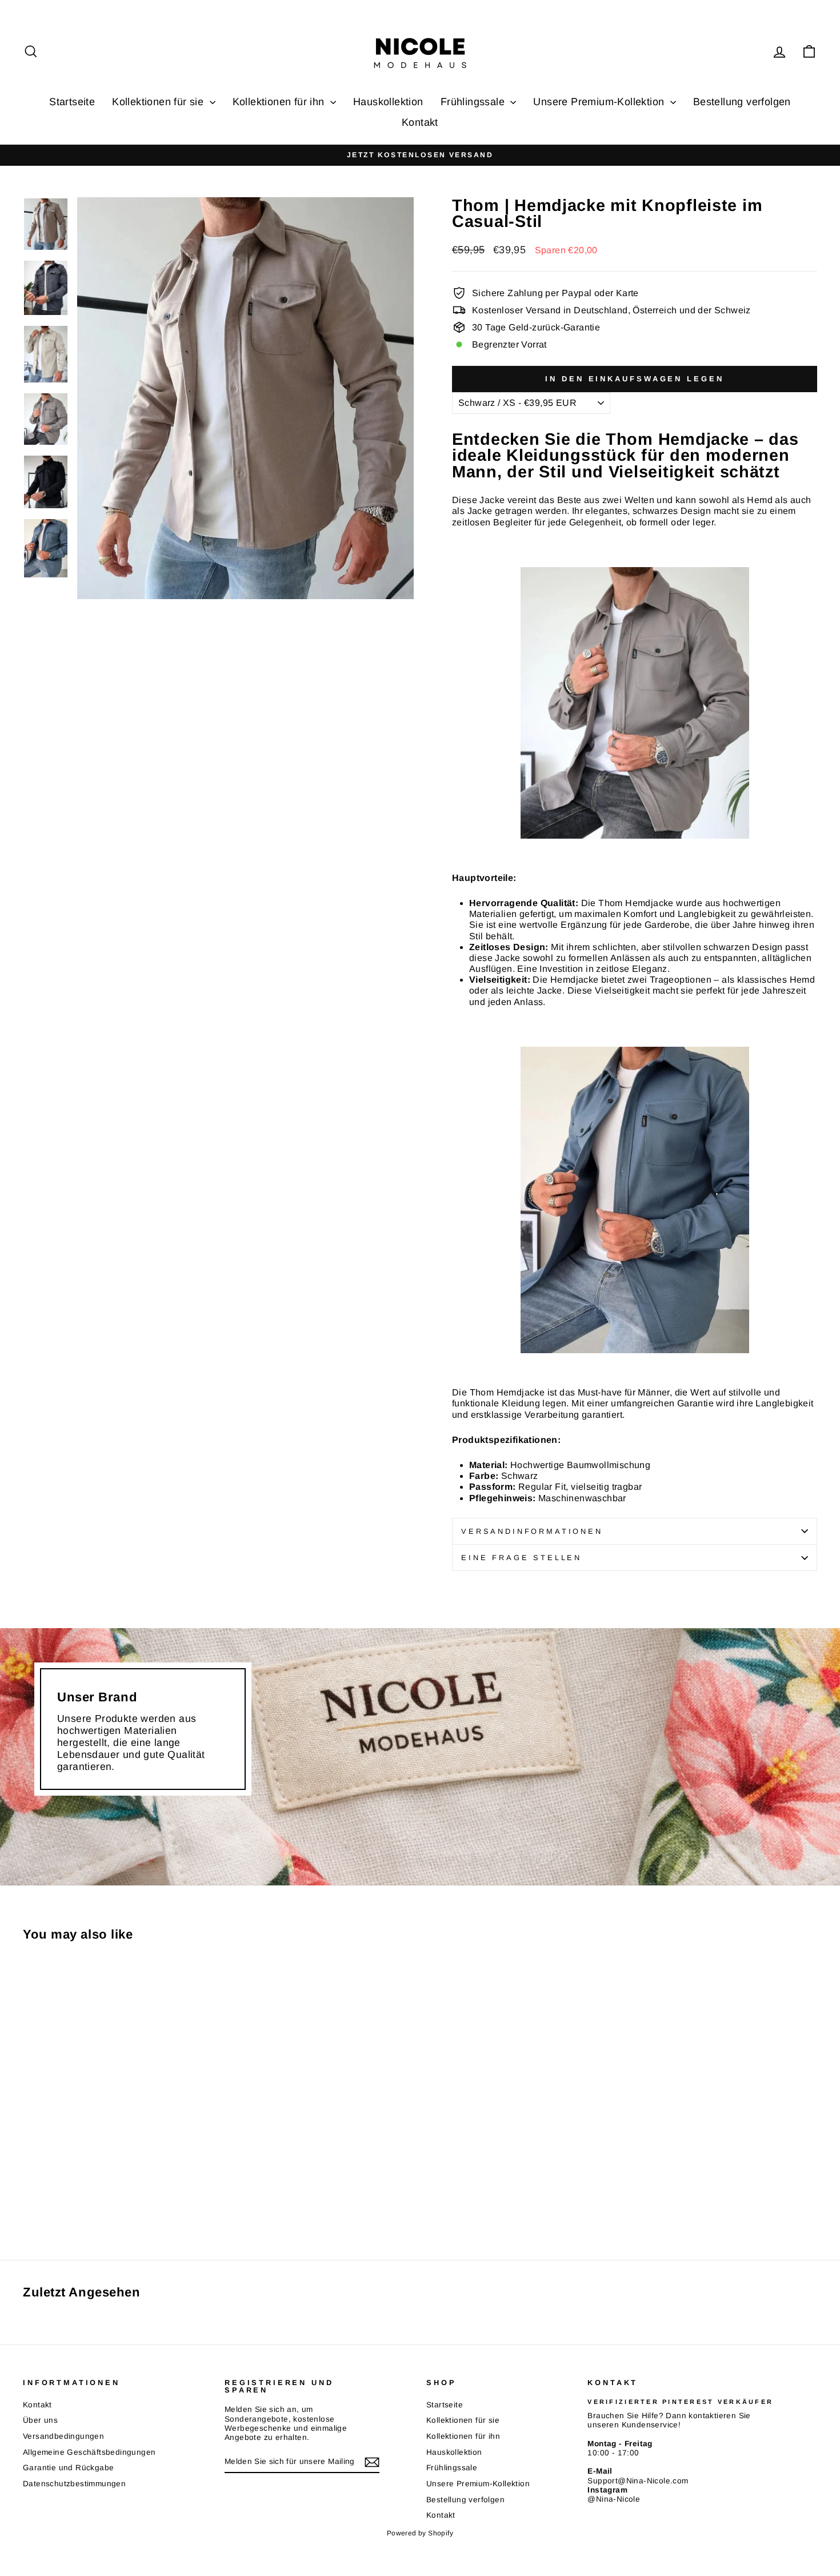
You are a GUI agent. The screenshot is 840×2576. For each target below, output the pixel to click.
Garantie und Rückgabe (68, 2468)
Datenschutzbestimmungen (74, 2484)
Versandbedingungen (63, 2436)
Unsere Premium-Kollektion (600, 102)
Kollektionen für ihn (280, 102)
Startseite (72, 102)
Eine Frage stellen (521, 1558)
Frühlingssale (474, 102)
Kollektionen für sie (159, 102)
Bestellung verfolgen (742, 102)
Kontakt (420, 122)
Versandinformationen (532, 1531)
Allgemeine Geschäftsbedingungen (89, 2452)
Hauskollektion (388, 102)
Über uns (40, 2420)
